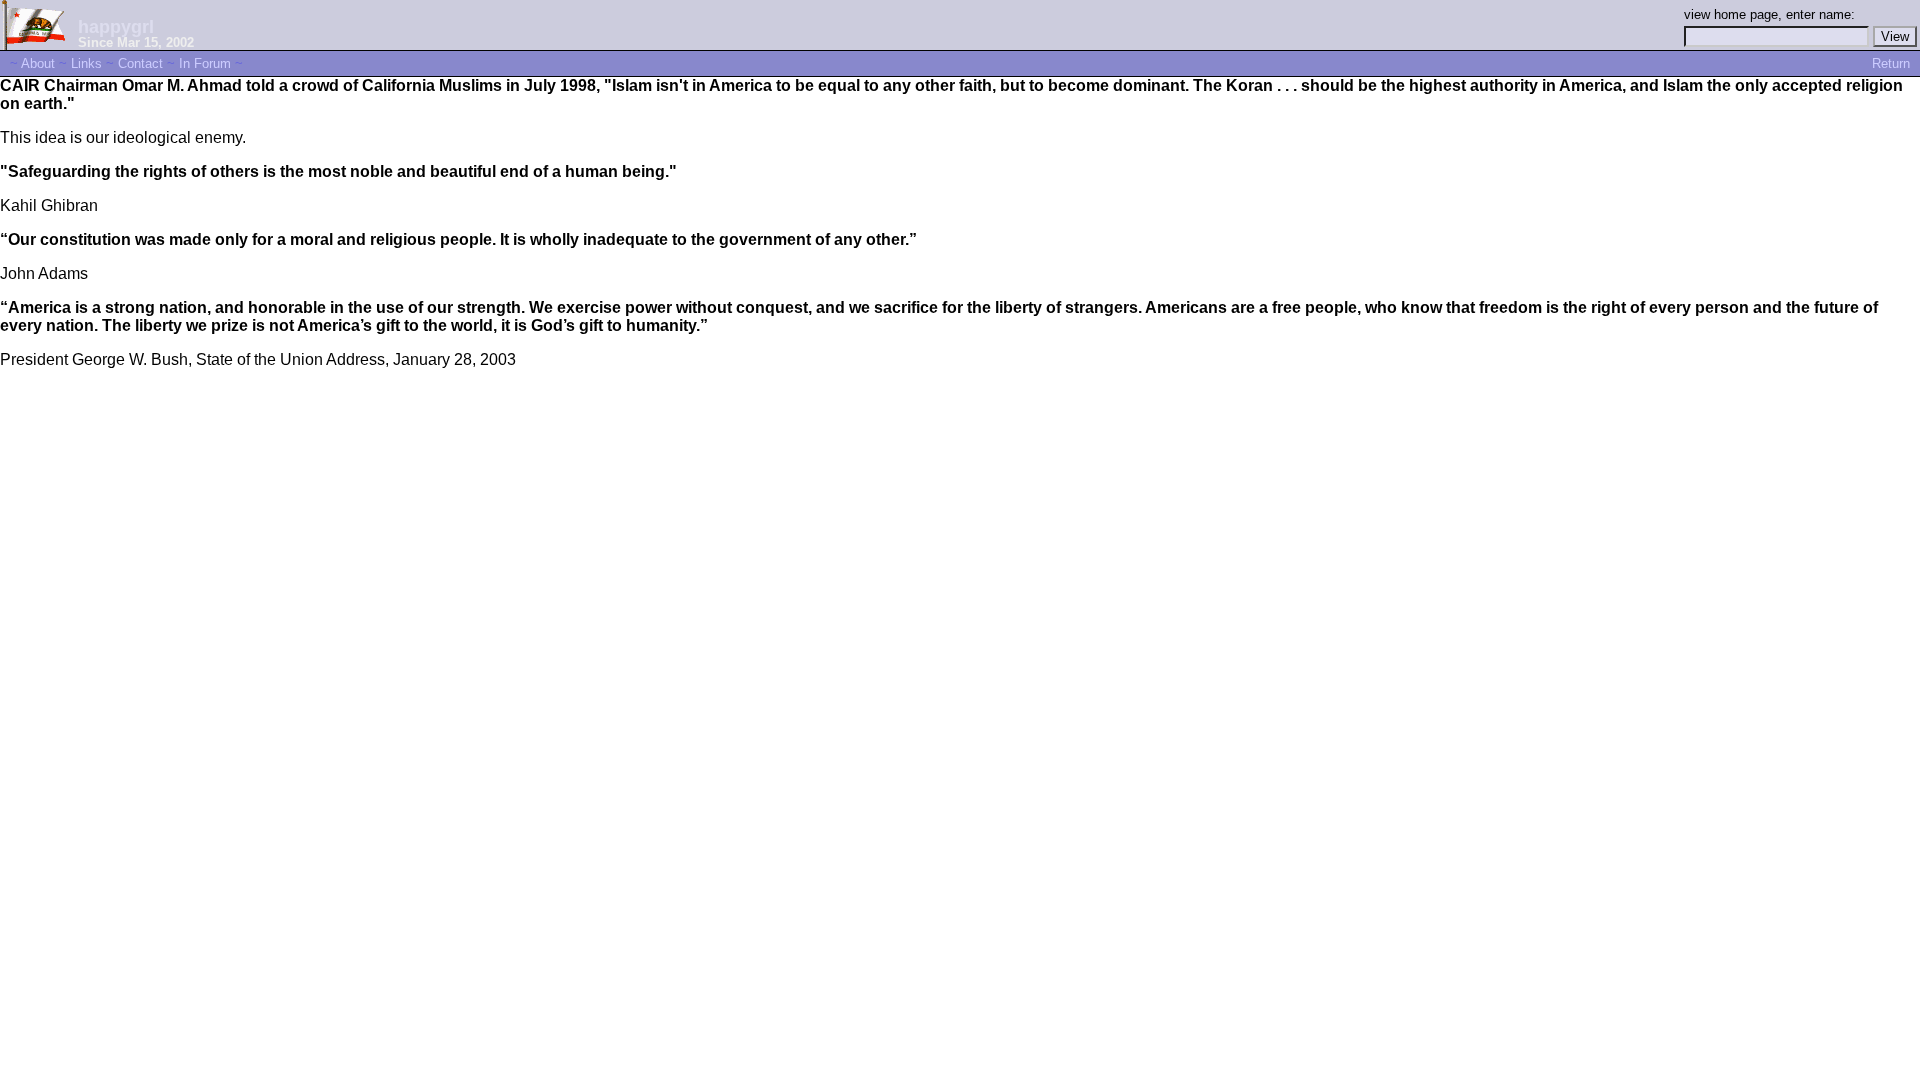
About (38, 63)
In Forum (205, 63)
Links (86, 63)
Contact (140, 63)
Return (1891, 63)
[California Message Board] (34, 44)
